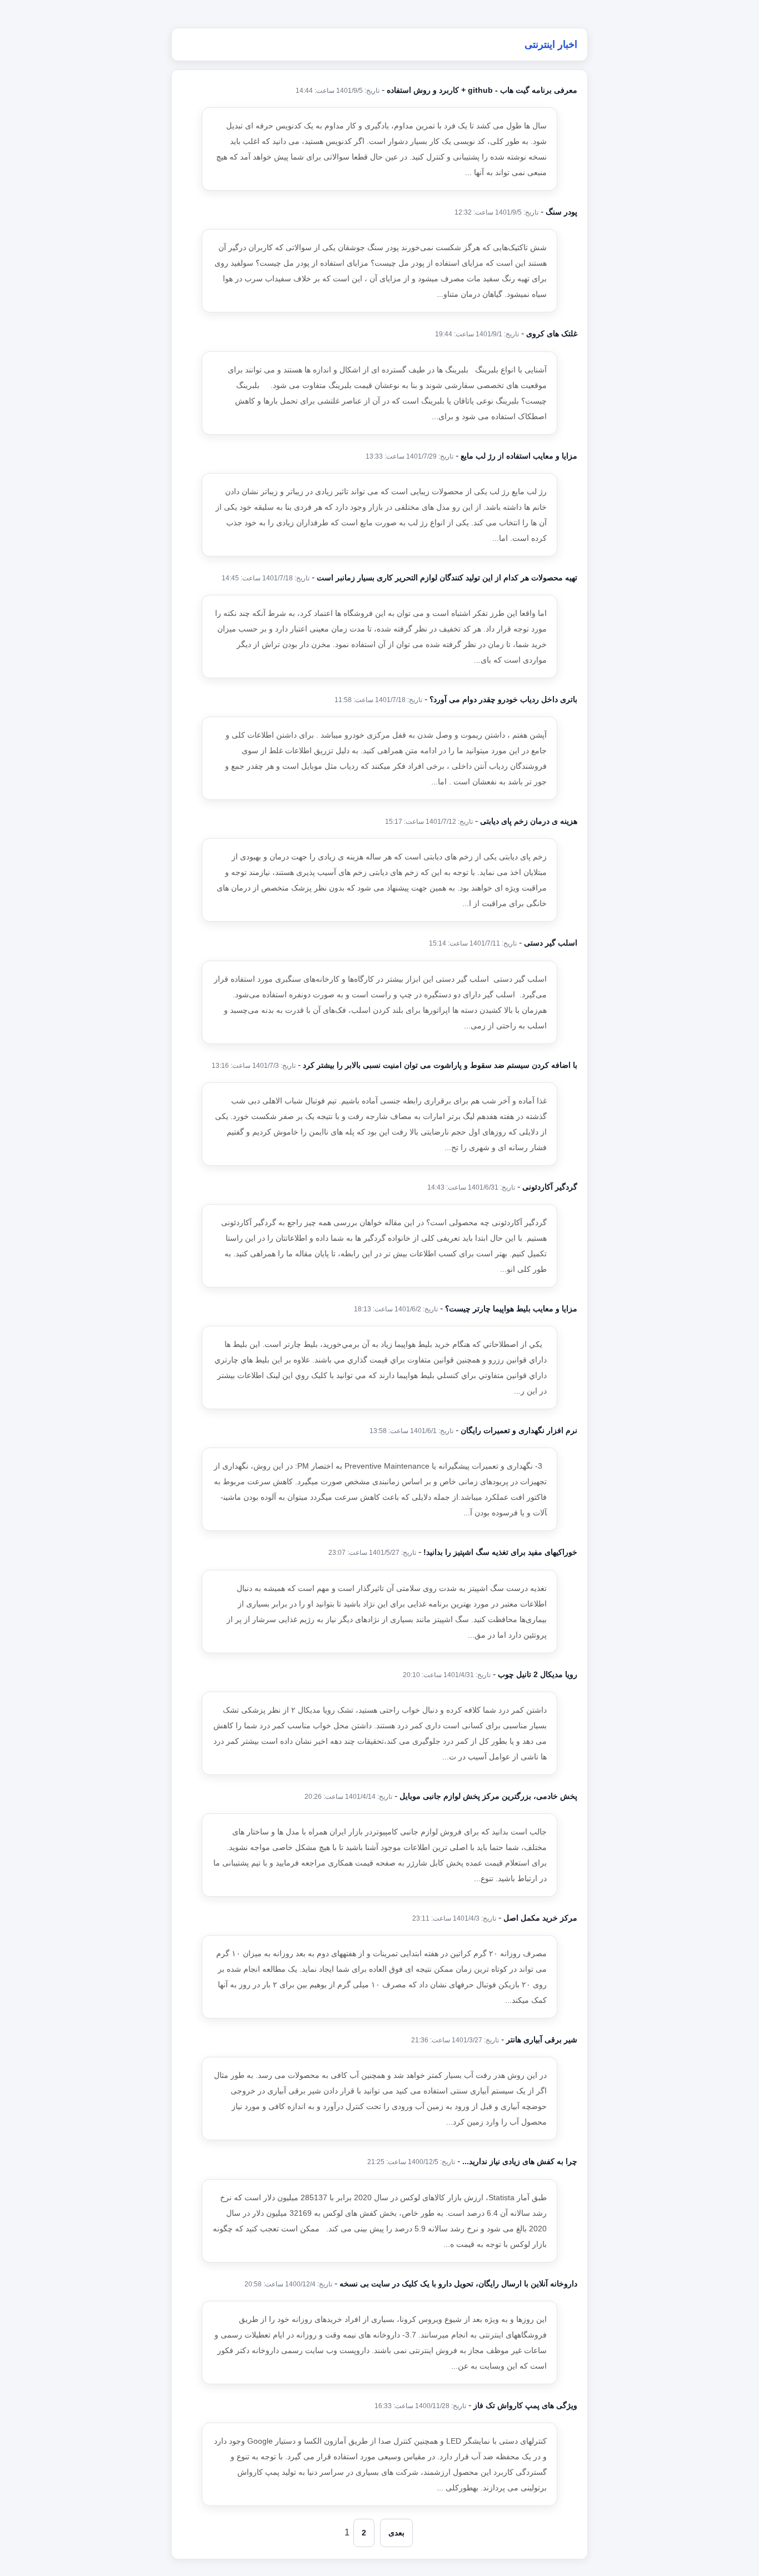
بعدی (396, 2533)
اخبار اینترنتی (551, 44)
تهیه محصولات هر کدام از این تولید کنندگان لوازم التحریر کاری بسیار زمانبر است (447, 578)
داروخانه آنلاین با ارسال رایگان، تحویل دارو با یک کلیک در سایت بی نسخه (458, 2284)
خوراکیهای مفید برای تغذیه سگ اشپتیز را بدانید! (500, 1552)
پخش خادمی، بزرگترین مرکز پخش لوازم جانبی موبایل (488, 1796)
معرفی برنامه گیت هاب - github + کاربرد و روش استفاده (482, 90)
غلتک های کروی (552, 334)
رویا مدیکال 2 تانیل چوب (538, 1674)
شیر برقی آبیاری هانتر (542, 2040)
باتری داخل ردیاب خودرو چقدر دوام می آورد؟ (503, 699)
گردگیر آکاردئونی (550, 1187)
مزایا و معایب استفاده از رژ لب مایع (519, 456)
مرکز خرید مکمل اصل (540, 1918)
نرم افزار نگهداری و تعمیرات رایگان (519, 1430)
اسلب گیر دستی (551, 943)
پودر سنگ (561, 212)
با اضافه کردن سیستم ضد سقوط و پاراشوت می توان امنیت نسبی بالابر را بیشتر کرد (440, 1065)
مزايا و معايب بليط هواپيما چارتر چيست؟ (511, 1309)
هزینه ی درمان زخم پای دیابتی (529, 821)
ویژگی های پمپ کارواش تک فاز (525, 2405)
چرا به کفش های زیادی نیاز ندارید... (520, 2161)
